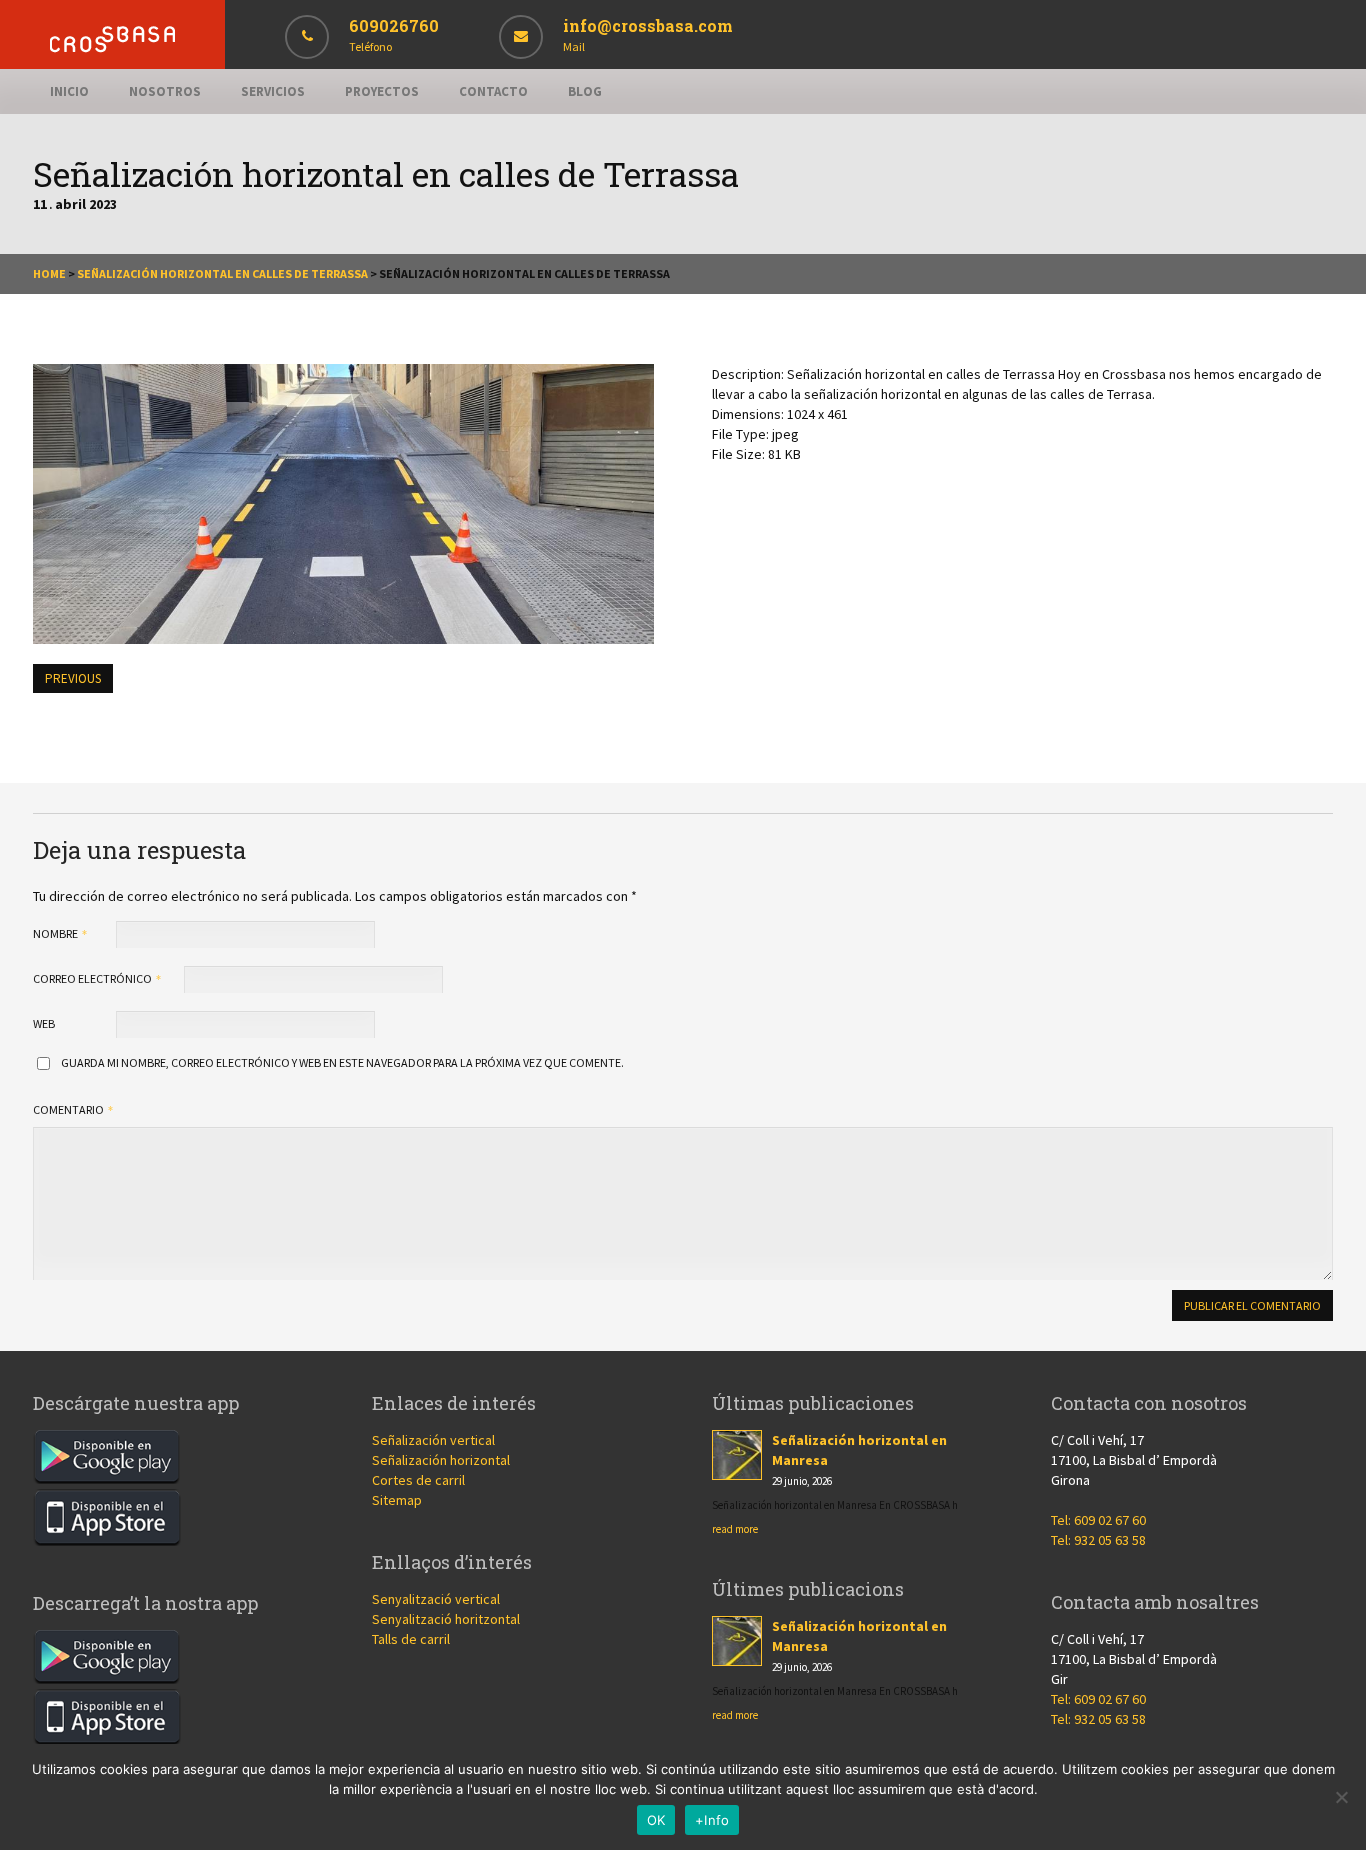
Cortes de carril (418, 1480)
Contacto (493, 91)
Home (49, 273)
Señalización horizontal (441, 1460)
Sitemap (397, 1500)
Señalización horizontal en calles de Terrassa (222, 273)
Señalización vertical (433, 1440)
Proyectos (382, 91)
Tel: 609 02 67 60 (1098, 1520)
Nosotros (165, 91)
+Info (712, 1820)
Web (44, 1023)
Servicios (273, 91)
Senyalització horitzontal (446, 1619)
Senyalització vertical (436, 1599)
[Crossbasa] (112, 47)
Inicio (69, 91)
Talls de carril (411, 1639)
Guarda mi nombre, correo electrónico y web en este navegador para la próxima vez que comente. (342, 1062)
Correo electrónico (93, 978)
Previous (73, 678)
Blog (585, 91)
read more (735, 1529)
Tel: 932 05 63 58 (1098, 1540)
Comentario (69, 1109)
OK (656, 1820)
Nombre (56, 933)
